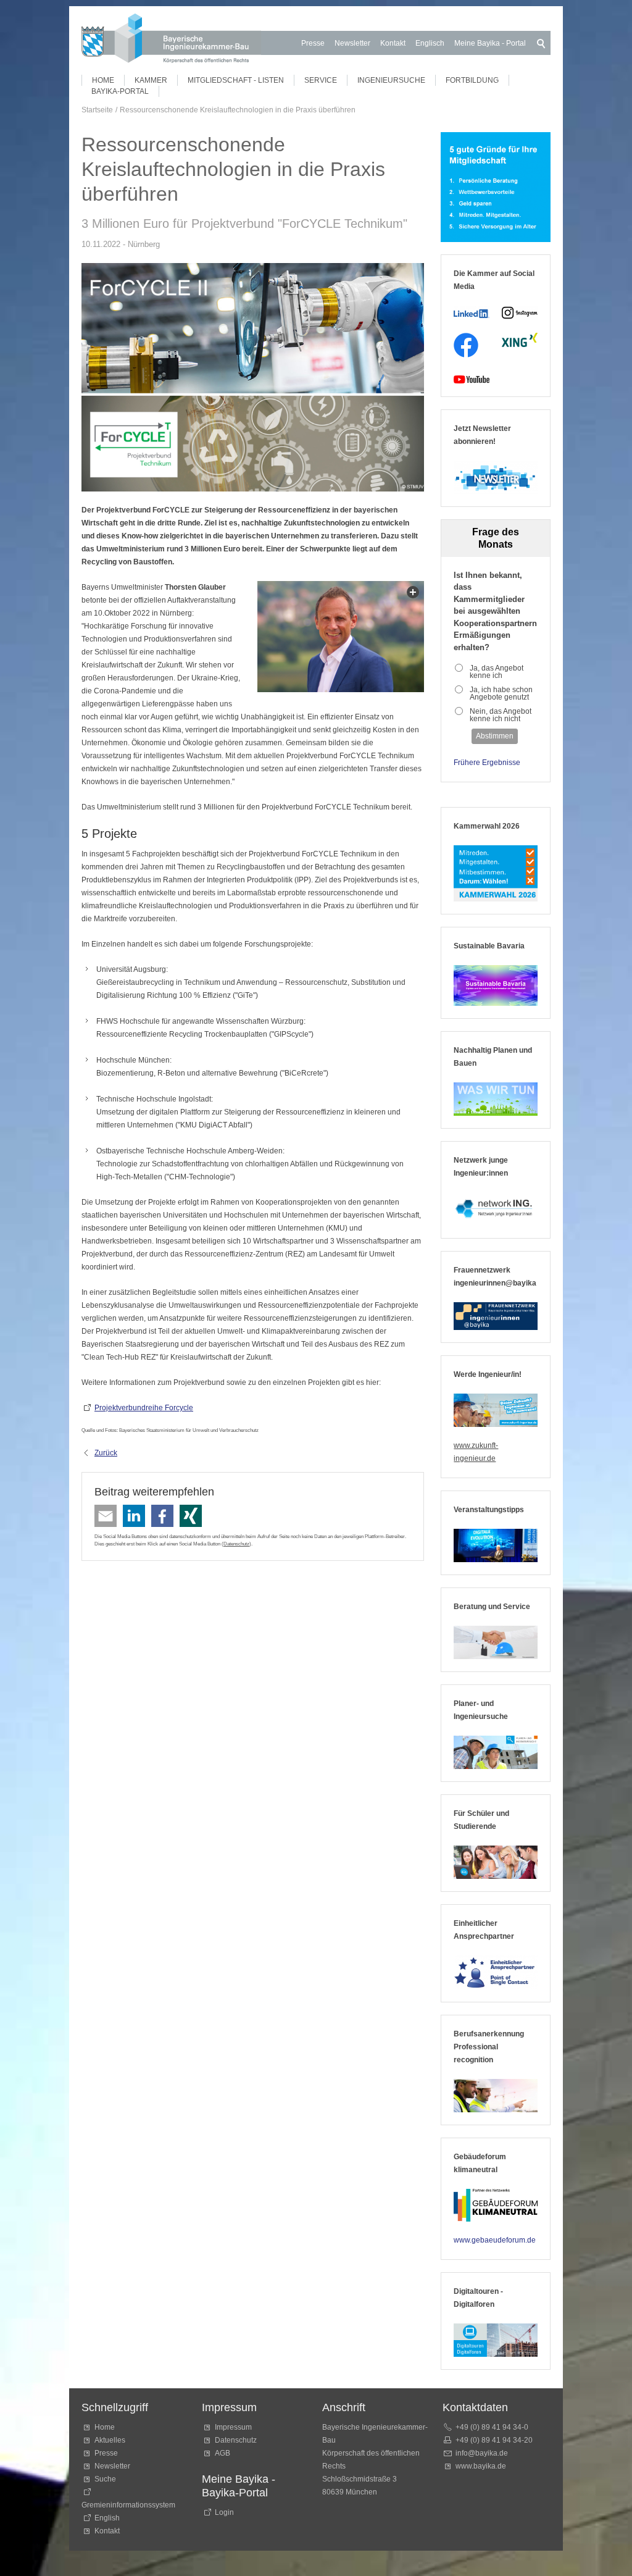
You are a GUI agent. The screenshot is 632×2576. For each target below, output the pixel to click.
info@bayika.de (482, 2453)
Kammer (151, 80)
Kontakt (393, 43)
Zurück (106, 1453)
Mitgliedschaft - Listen (236, 80)
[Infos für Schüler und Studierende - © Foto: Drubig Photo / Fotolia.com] (496, 1862)
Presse (313, 43)
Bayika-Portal (120, 91)
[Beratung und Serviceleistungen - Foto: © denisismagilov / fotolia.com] (496, 1642)
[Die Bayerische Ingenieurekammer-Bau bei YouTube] (472, 379)
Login (224, 2512)
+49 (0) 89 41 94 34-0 (492, 2427)
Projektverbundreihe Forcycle (144, 1408)
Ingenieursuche (391, 80)
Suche (107, 2479)
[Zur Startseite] (171, 40)
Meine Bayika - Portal (490, 43)
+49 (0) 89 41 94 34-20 (494, 2440)
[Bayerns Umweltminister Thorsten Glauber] (341, 637)
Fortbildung (472, 80)
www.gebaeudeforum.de (495, 2240)
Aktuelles (110, 2440)
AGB (222, 2453)
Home (103, 80)
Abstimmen (495, 736)
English (107, 2518)
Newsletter (352, 43)
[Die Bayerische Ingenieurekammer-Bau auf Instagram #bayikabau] (520, 313)
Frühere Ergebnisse (487, 763)
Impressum (233, 2427)
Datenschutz (236, 1544)
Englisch (430, 43)
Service (321, 80)
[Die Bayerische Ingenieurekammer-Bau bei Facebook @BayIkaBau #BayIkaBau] (466, 345)
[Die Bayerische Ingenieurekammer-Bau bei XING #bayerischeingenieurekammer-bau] (520, 340)
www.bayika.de (481, 2466)
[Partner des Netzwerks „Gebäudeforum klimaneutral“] (496, 2206)
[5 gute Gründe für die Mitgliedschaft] (496, 187)
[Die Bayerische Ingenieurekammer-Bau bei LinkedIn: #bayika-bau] (472, 313)
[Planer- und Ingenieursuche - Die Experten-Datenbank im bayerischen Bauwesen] (496, 1752)
